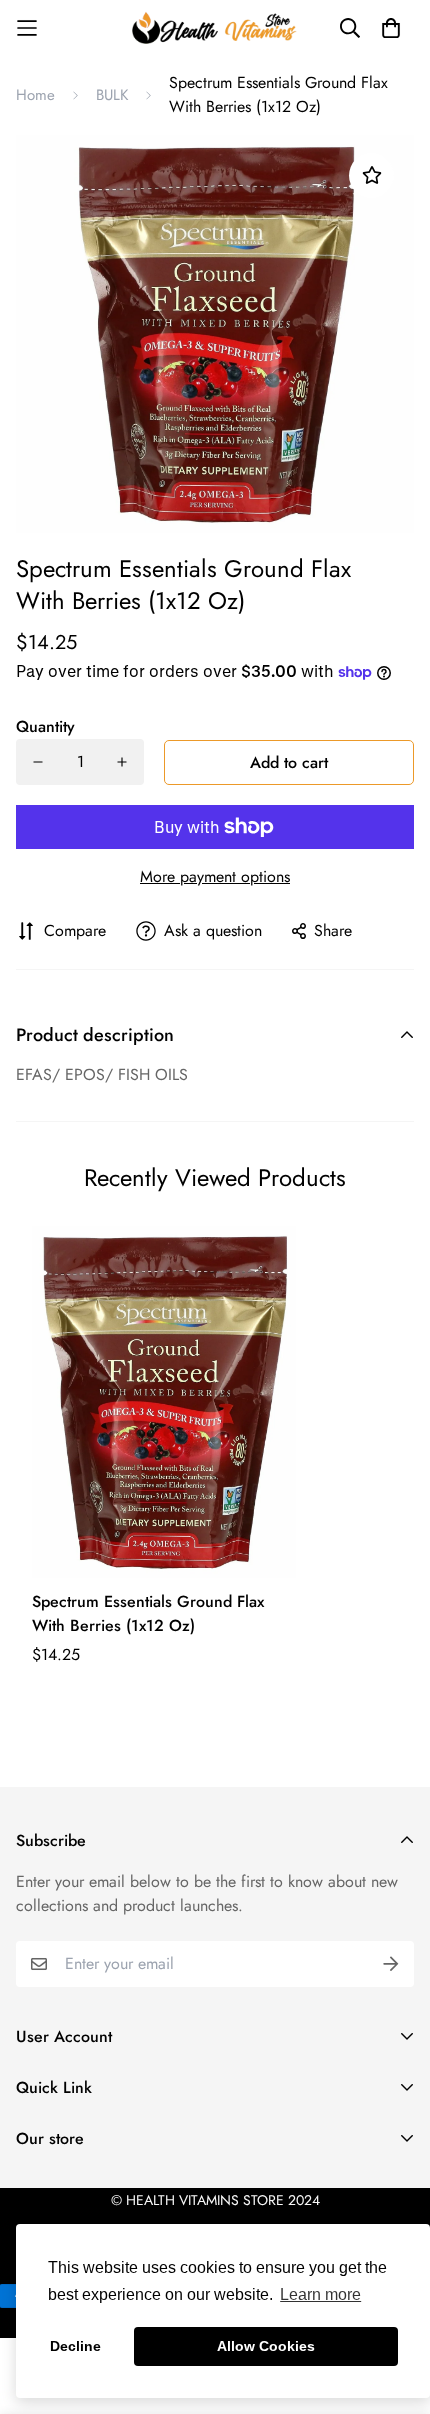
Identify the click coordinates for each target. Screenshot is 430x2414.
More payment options (215, 876)
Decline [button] (75, 2346)
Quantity (45, 726)
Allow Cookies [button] (266, 2346)
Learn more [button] (320, 2294)
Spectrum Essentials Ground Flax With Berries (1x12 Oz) (148, 1613)
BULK (112, 95)
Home (35, 95)
